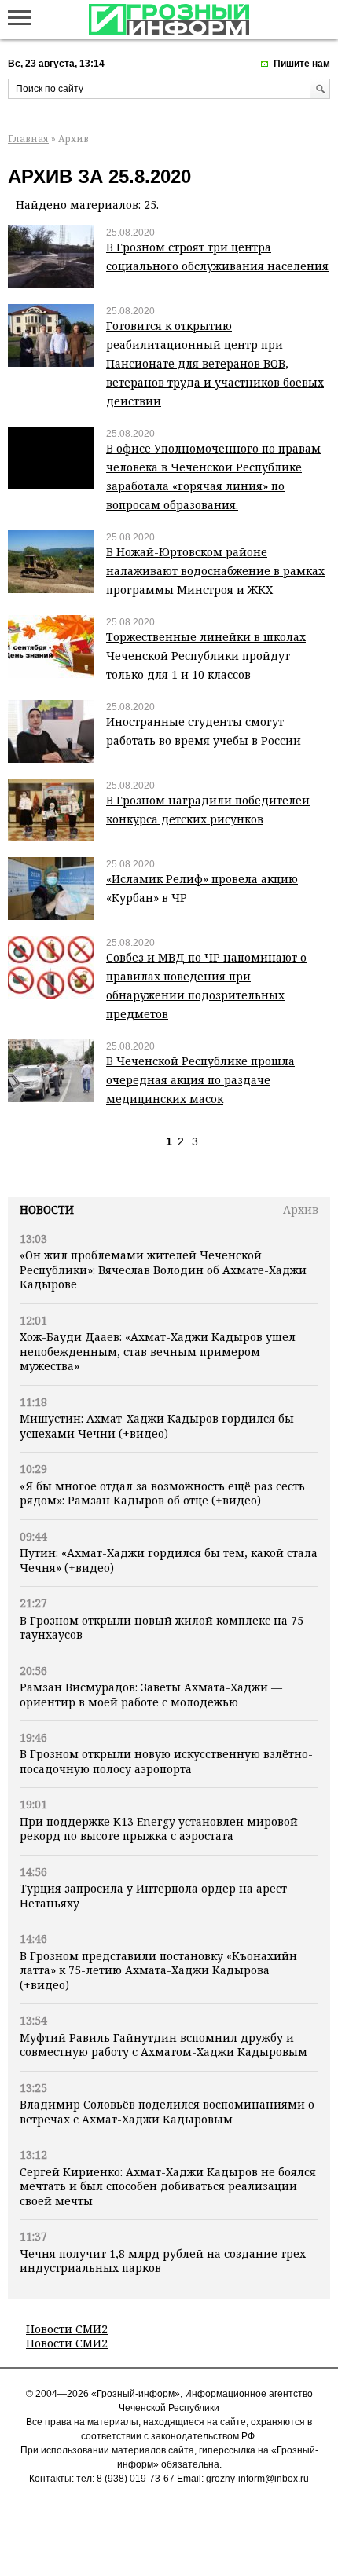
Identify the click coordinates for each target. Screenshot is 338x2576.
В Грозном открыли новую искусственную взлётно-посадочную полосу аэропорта (166, 1761)
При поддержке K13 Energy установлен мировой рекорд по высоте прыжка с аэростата (159, 1828)
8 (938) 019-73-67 (136, 2479)
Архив (301, 1209)
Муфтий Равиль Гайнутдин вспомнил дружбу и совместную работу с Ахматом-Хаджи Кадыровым (163, 2045)
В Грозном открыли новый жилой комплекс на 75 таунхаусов (162, 1627)
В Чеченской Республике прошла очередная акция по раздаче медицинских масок (200, 1080)
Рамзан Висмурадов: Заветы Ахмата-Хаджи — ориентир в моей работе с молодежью (151, 1694)
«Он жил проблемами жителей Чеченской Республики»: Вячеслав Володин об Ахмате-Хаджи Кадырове (163, 1270)
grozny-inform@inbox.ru (257, 2479)
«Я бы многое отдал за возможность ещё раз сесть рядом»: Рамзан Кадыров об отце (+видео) (162, 1493)
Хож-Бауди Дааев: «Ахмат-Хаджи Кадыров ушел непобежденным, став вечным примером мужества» (158, 1351)
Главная (28, 139)
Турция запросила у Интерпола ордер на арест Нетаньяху (153, 1895)
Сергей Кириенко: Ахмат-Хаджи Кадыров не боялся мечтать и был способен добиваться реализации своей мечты (168, 2186)
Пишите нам (302, 64)
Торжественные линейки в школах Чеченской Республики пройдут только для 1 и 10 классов (206, 656)
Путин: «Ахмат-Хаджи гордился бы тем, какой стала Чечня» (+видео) (169, 1560)
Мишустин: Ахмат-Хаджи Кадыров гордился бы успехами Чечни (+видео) (157, 1425)
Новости (47, 1209)
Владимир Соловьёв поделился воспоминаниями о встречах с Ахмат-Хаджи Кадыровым (167, 2111)
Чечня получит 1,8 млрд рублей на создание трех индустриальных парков (163, 2261)
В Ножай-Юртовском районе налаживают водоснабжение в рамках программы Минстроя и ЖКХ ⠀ (215, 571)
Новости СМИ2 (67, 2329)
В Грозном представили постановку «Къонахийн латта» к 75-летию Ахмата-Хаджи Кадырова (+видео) (158, 1970)
